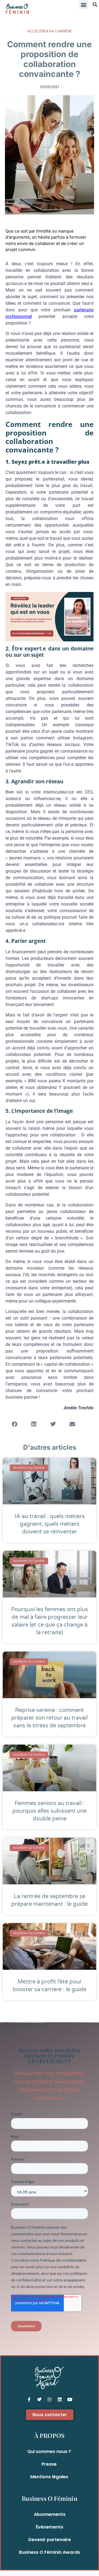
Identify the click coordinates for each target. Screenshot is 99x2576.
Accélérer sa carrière (50, 31)
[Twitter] (39, 2399)
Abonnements (50, 2514)
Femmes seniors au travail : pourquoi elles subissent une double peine (50, 1811)
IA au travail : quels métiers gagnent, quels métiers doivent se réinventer (50, 1524)
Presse (49, 2464)
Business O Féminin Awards (50, 2552)
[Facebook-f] (29, 2399)
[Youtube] (70, 2399)
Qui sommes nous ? (49, 2451)
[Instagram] (50, 2399)
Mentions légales (49, 2477)
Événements (50, 2527)
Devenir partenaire (50, 2540)
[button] (83, 5)
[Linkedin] (60, 2399)
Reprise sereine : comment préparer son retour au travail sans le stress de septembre (50, 1718)
